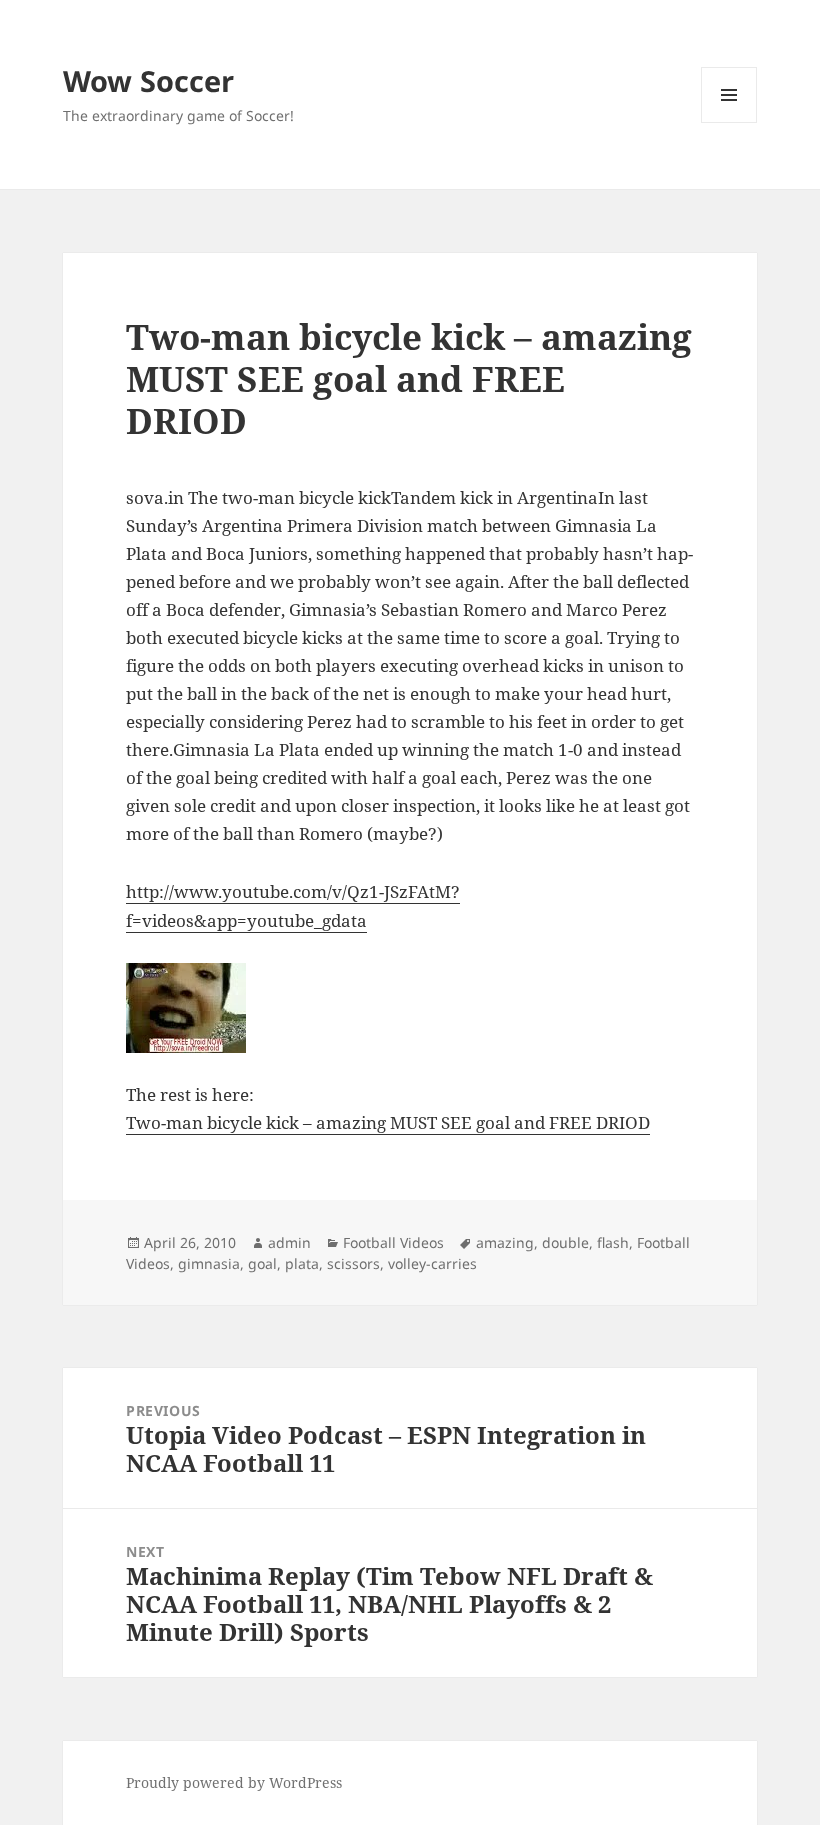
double (565, 1242)
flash (613, 1242)
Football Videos (393, 1242)
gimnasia (209, 1263)
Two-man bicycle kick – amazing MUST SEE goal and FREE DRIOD (388, 1122)
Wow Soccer (148, 80)
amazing (505, 1242)
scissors (353, 1263)
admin (289, 1242)
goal (262, 1263)
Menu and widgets (729, 122)
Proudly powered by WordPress (234, 1782)
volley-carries (432, 1263)
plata (302, 1263)
